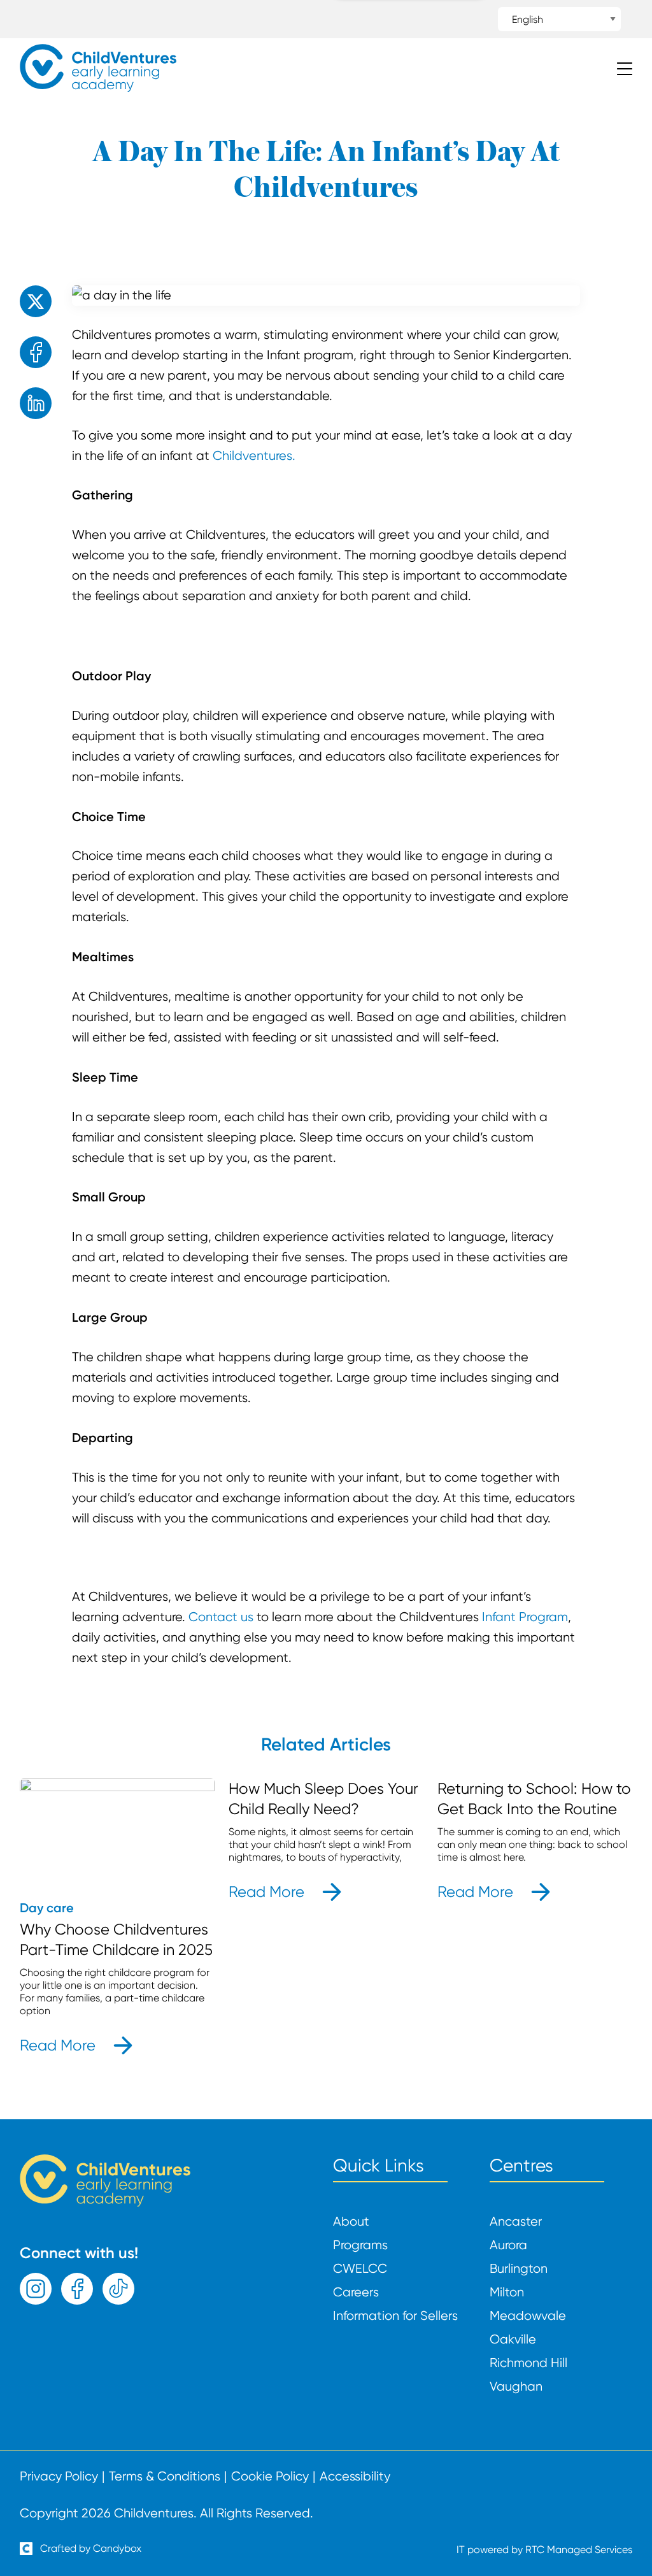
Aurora (508, 2245)
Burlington (519, 2269)
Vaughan (516, 2387)
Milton (507, 2293)
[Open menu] (625, 70)
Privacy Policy (59, 2477)
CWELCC (360, 2269)
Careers (356, 2293)
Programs (360, 2245)
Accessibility (355, 2477)
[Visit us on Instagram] (36, 2289)
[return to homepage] (98, 88)
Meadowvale (528, 2316)
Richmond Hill (528, 2363)
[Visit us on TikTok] (118, 2289)
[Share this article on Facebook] (36, 352)
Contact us (221, 1617)
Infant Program (525, 1617)
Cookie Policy (270, 2477)
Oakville (513, 2340)
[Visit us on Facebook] (77, 2289)
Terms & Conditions (165, 2477)
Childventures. (254, 456)
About (351, 2222)
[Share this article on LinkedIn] (36, 403)
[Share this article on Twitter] (36, 301)
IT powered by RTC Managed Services (544, 2550)
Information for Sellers (395, 2316)
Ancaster (516, 2222)
